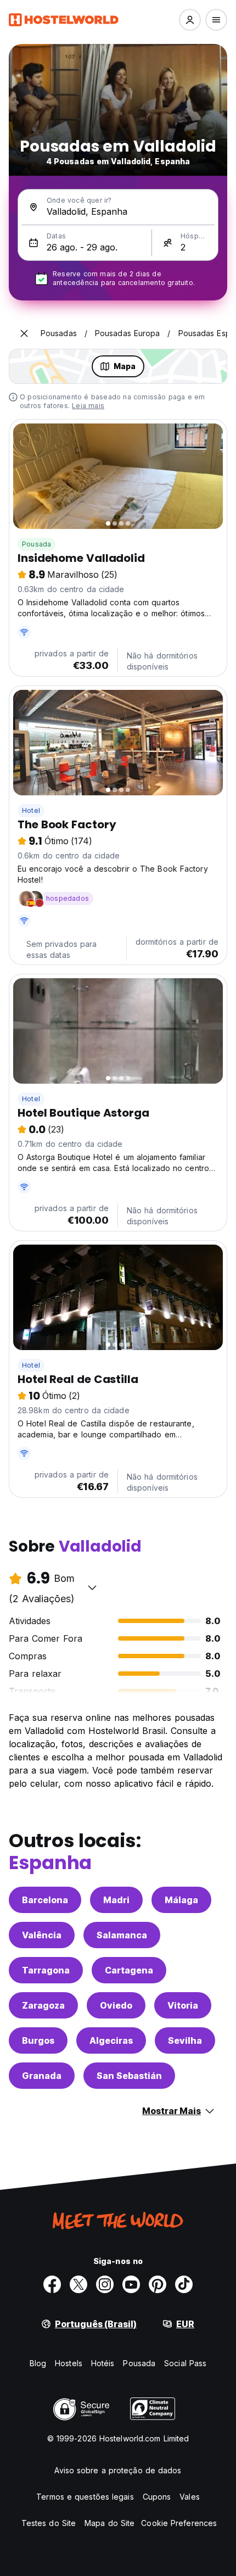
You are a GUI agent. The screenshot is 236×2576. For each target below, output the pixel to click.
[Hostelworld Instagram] (105, 2284)
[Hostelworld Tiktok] (184, 2284)
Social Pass (185, 2363)
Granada (42, 2076)
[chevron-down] (92, 1587)
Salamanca (122, 1935)
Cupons (157, 2497)
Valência (42, 1935)
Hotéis (103, 2363)
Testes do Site (49, 2523)
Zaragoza (43, 2005)
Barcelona (45, 1900)
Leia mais (88, 406)
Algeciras (111, 2040)
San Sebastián (129, 2076)
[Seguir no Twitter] (78, 2284)
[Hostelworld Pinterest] (158, 2284)
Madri (116, 1900)
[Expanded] (24, 333)
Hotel (31, 810)
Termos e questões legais (85, 2497)
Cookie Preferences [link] (179, 2523)
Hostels (69, 2363)
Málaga (181, 1900)
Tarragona (46, 1970)
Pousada (36, 544)
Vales (190, 2497)
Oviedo (116, 2005)
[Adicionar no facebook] (52, 2284)
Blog (38, 2363)
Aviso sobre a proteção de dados (118, 2470)
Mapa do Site (109, 2523)
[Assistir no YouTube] (131, 2284)
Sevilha (185, 2040)
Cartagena (129, 1970)
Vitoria (183, 2005)
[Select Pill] (190, 20)
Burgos (38, 2040)
